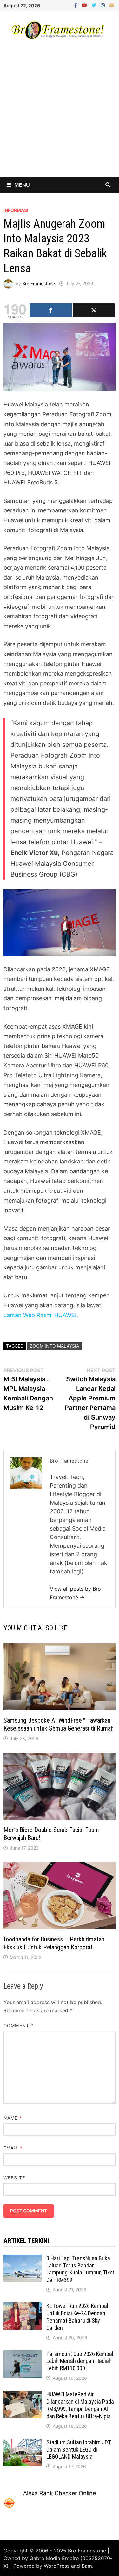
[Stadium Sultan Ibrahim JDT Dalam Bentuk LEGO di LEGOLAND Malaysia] (23, 2443)
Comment (18, 2026)
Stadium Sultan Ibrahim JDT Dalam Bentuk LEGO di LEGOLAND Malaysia (79, 2450)
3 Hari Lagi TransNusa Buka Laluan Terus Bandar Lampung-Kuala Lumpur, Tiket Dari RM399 (80, 2269)
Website (14, 2178)
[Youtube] (85, 5)
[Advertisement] (60, 114)
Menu (22, 185)
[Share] (50, 310)
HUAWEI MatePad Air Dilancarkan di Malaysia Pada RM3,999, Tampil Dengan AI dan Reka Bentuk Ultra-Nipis (80, 2405)
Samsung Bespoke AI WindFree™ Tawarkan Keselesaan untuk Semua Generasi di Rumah (59, 1724)
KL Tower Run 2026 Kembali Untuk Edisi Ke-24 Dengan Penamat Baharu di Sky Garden (78, 2317)
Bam (87, 2566)
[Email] (112, 5)
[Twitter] (95, 5)
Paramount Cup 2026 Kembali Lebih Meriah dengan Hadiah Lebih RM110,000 (80, 2361)
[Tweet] (94, 310)
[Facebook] (76, 5)
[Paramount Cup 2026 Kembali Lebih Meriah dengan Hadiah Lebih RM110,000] (23, 2355)
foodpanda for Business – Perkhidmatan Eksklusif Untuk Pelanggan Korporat (54, 1943)
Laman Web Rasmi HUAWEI (40, 1315)
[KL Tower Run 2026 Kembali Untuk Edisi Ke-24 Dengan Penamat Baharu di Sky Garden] (23, 2307)
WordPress (57, 2566)
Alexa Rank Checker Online (60, 2493)
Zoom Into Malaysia (54, 1346)
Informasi (16, 210)
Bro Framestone (39, 284)
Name (13, 2118)
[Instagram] (104, 5)
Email (13, 2148)
